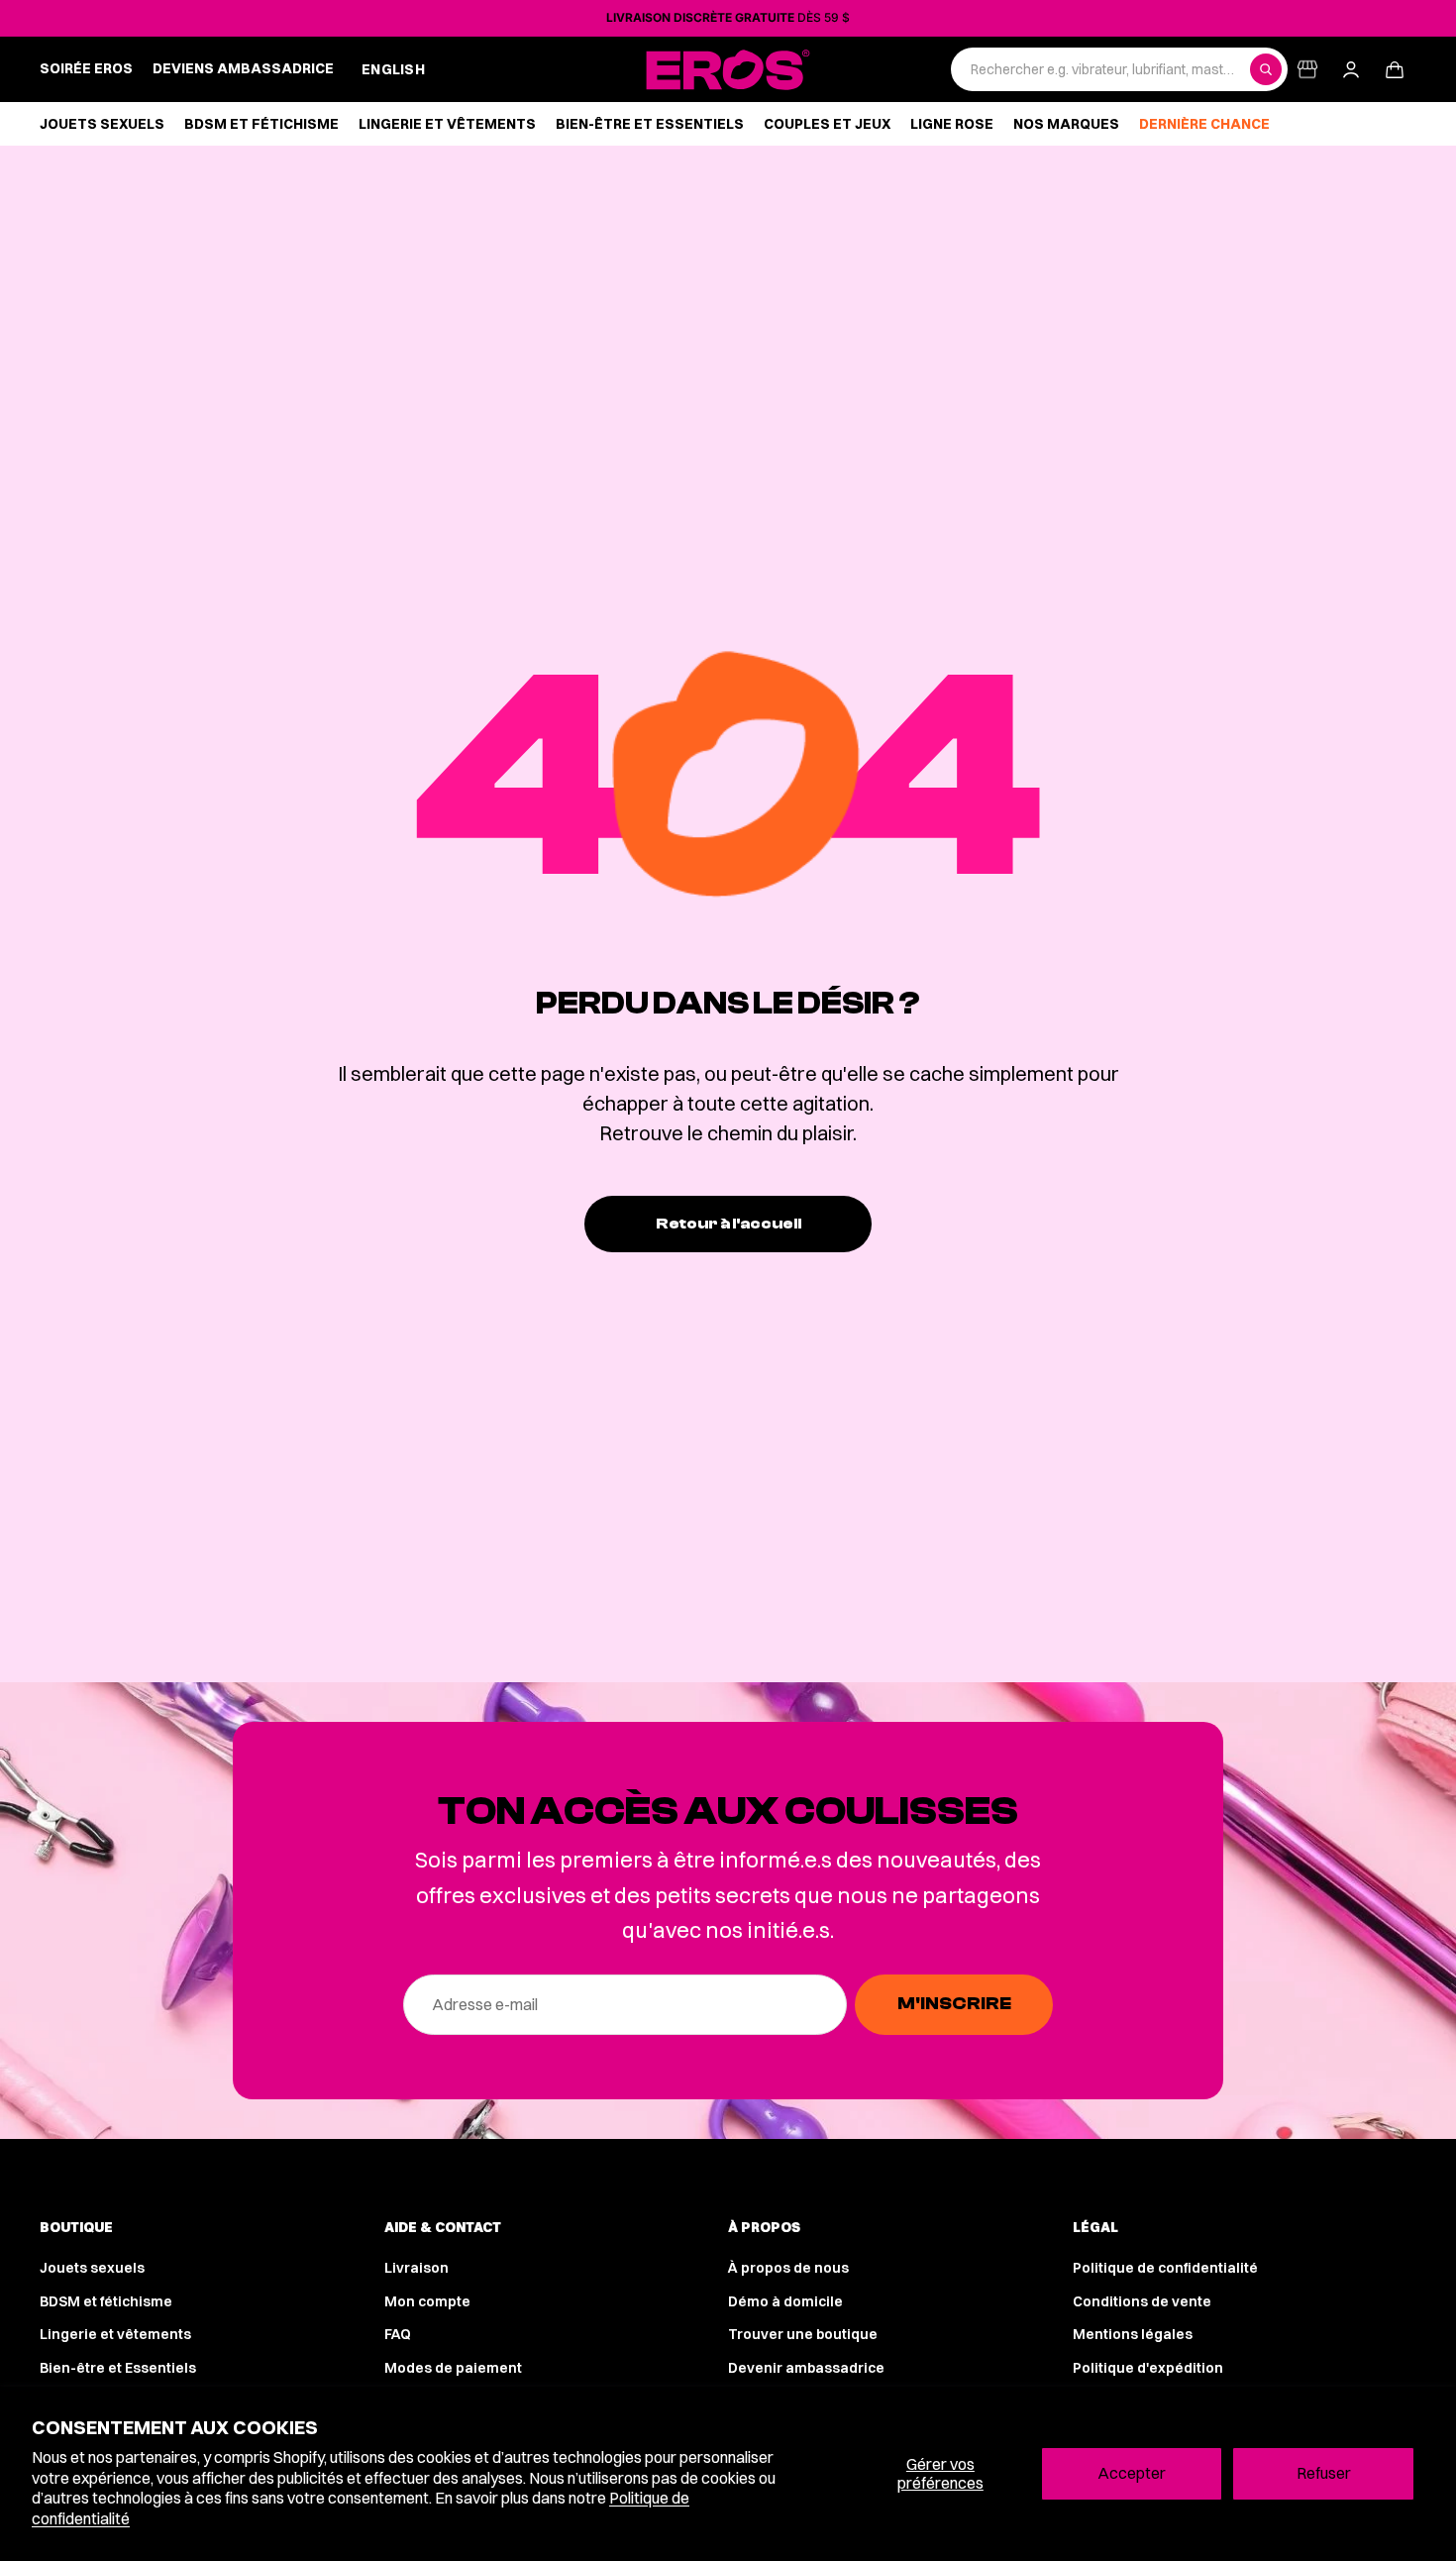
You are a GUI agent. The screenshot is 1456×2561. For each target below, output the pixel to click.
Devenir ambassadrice (806, 2368)
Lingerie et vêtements (115, 2334)
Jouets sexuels (92, 2268)
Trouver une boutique (803, 2334)
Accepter (1132, 2473)
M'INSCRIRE (954, 2004)
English (393, 69)
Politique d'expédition (1148, 2368)
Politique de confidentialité (1165, 2268)
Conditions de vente (1142, 2301)
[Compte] (1351, 69)
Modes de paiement (453, 2368)
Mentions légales (1133, 2334)
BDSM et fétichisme (106, 2301)
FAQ (398, 2334)
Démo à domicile (785, 2301)
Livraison (416, 2268)
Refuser (1324, 2473)
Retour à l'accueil (728, 1224)
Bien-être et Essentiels (118, 2368)
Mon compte (427, 2301)
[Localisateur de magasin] (1307, 69)
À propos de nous (788, 2268)
